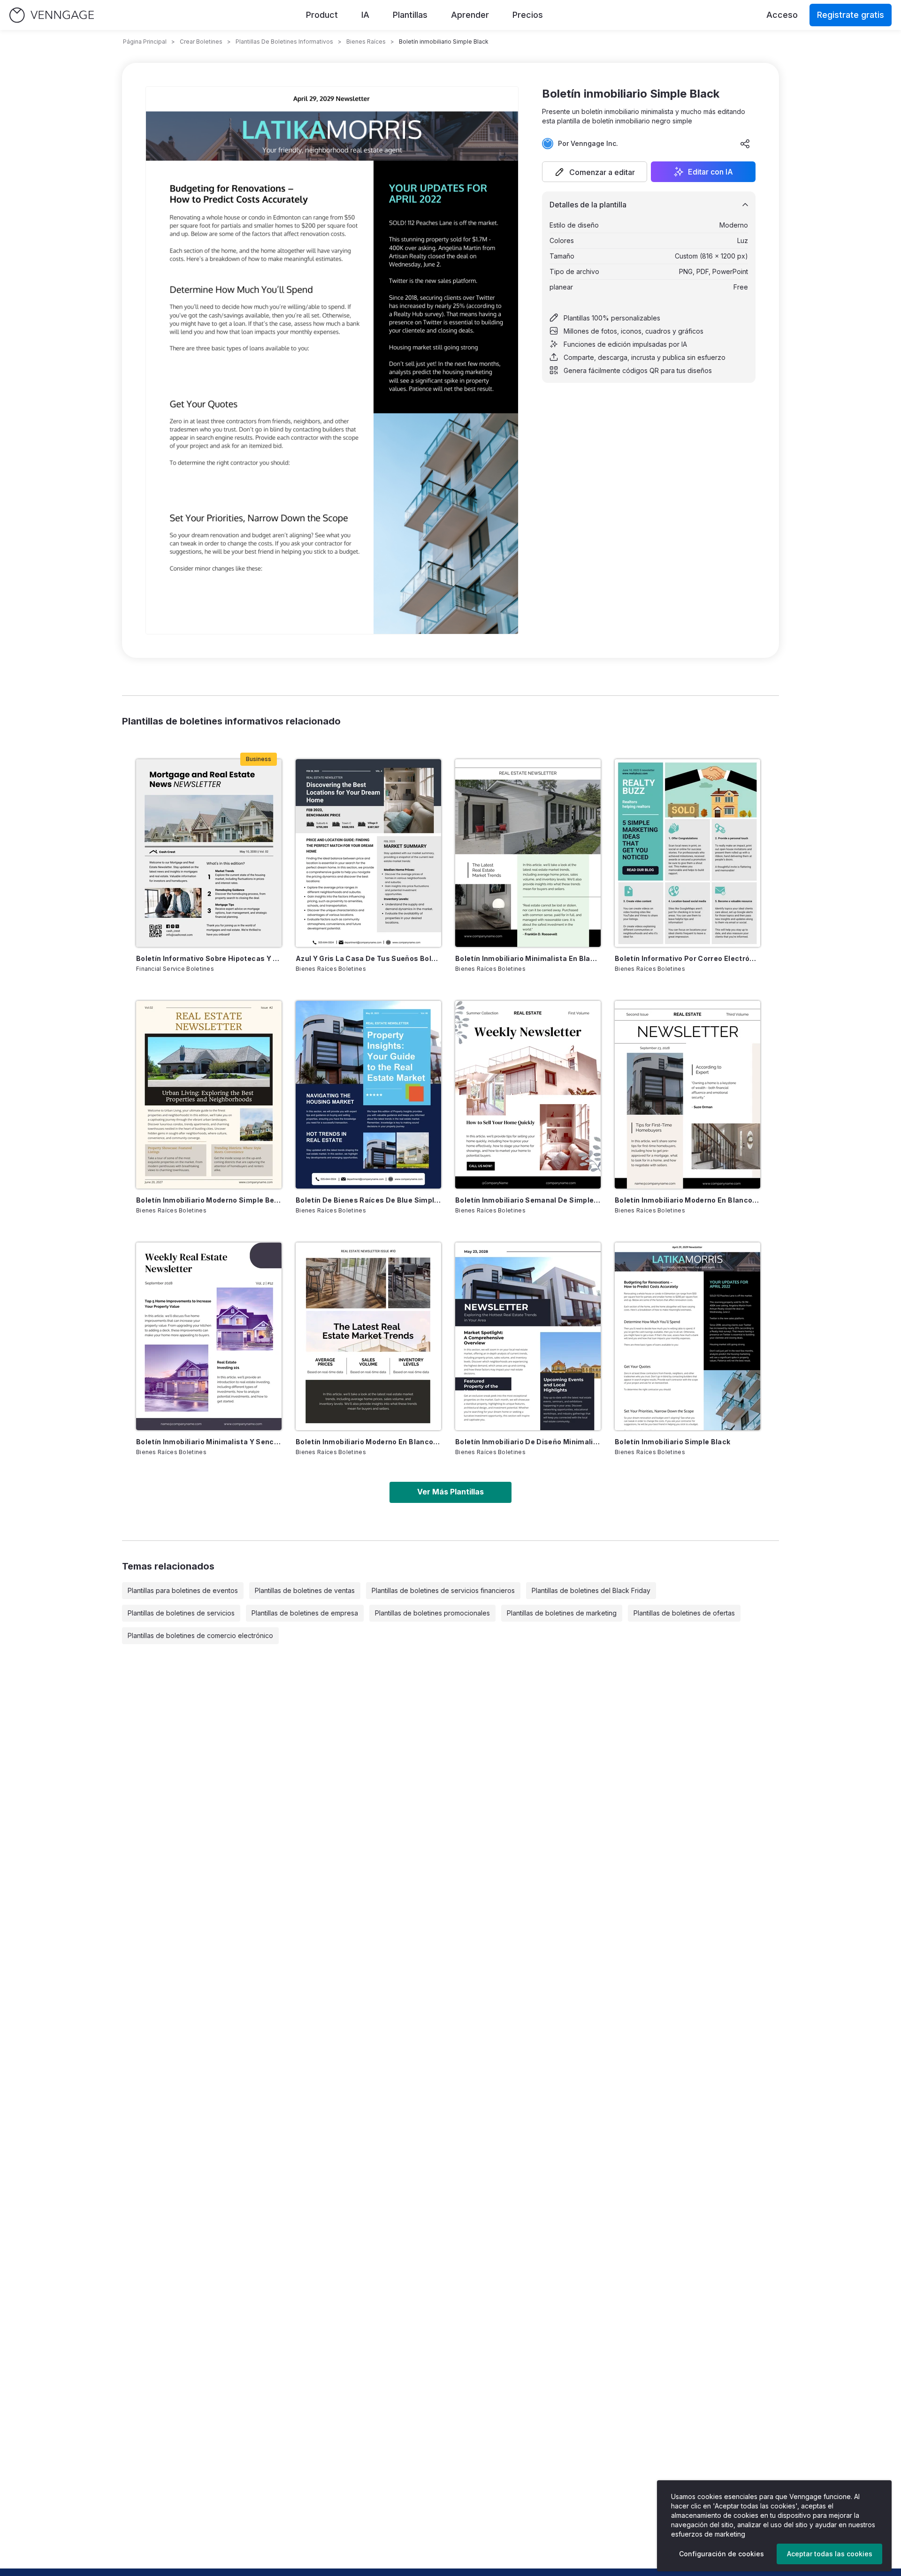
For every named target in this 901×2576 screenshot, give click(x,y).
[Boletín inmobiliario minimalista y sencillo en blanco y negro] (209, 1336)
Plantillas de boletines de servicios (181, 1613)
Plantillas (410, 15)
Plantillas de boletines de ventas (305, 1590)
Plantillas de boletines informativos (284, 42)
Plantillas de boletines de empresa (305, 1613)
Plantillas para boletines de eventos (183, 1590)
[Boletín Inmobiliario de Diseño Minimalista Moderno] (528, 1336)
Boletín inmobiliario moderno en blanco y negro (368, 1442)
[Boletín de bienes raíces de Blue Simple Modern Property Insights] (368, 1095)
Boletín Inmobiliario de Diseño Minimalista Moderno (528, 1442)
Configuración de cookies (722, 2554)
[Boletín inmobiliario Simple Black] (687, 1336)
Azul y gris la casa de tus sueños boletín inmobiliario (368, 958)
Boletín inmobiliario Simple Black (673, 1442)
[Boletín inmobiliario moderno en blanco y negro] (368, 1336)
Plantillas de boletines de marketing (562, 1613)
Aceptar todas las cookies (830, 2554)
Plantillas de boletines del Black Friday (591, 1590)
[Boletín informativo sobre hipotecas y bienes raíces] (209, 853)
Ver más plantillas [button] (450, 1492)
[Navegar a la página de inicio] (52, 15)
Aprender (470, 15)
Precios (528, 15)
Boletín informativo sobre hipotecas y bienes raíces (209, 958)
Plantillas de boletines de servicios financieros (443, 1590)
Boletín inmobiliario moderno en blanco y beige (687, 1200)
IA (365, 15)
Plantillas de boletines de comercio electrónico (200, 1635)
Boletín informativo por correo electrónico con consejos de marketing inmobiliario (687, 958)
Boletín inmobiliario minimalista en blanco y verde (528, 958)
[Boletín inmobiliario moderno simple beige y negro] (209, 1095)
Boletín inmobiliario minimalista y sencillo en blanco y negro (209, 1442)
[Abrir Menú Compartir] (745, 144)
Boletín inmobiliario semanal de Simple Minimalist (528, 1200)
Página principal (145, 42)
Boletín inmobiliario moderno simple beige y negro (209, 1200)
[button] (595, 172)
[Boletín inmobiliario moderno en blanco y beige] (687, 1095)
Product (322, 15)
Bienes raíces (366, 42)
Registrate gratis (851, 15)
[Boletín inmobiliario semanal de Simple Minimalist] (528, 1095)
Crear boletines (201, 42)
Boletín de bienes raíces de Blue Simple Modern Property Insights (368, 1200)
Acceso (782, 15)
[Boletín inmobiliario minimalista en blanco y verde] (528, 853)
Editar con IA (710, 172)
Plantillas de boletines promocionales (432, 1613)
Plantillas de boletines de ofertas (684, 1613)
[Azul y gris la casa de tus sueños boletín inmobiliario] (368, 853)
